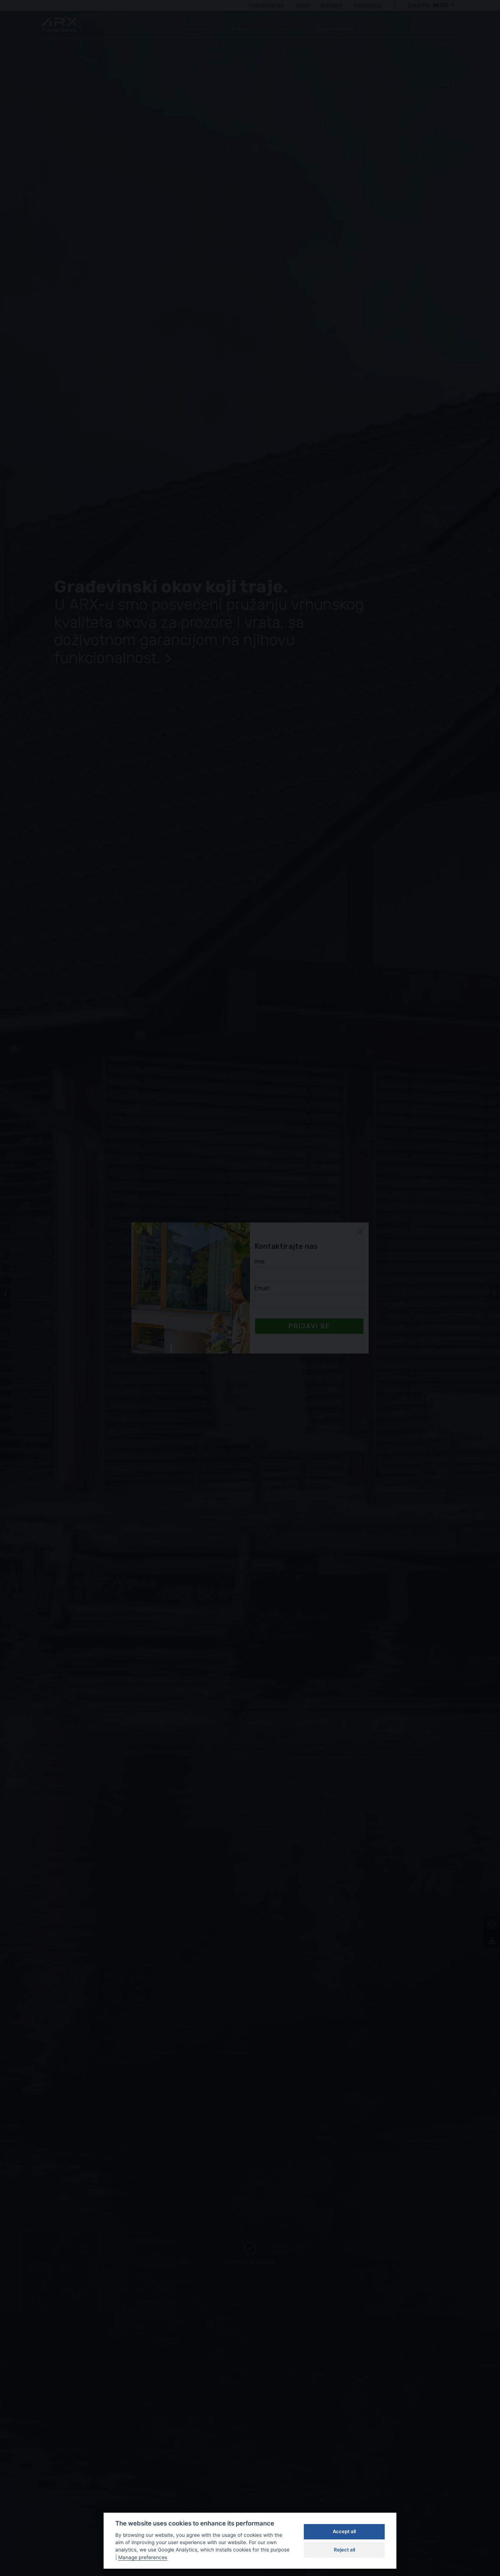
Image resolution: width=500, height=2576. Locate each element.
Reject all (344, 2550)
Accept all (344, 2531)
